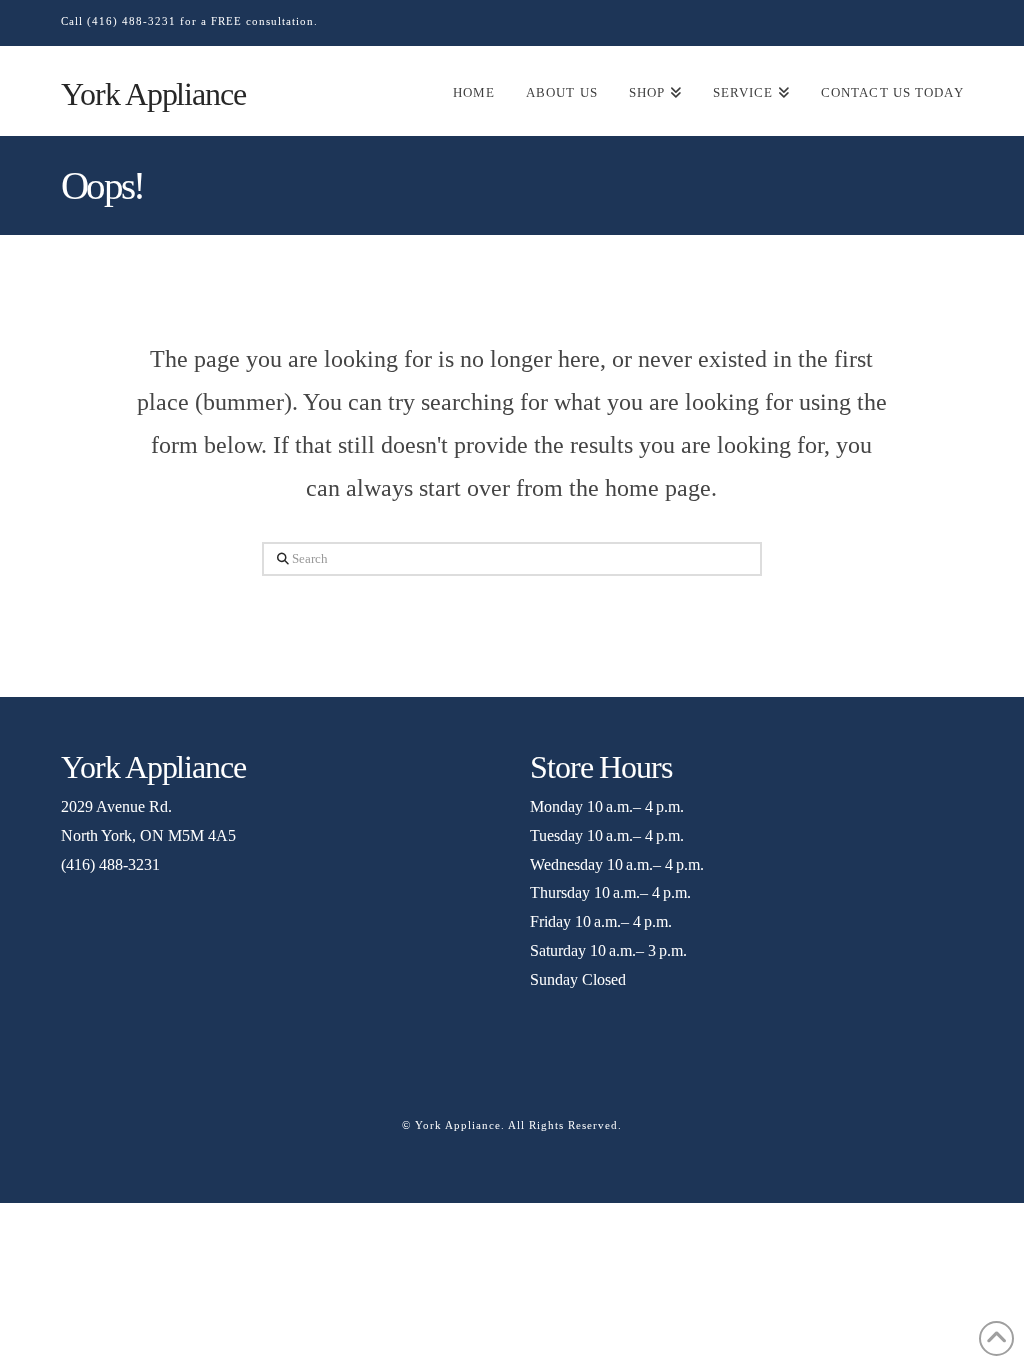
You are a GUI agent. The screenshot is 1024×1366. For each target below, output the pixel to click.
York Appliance (153, 94)
